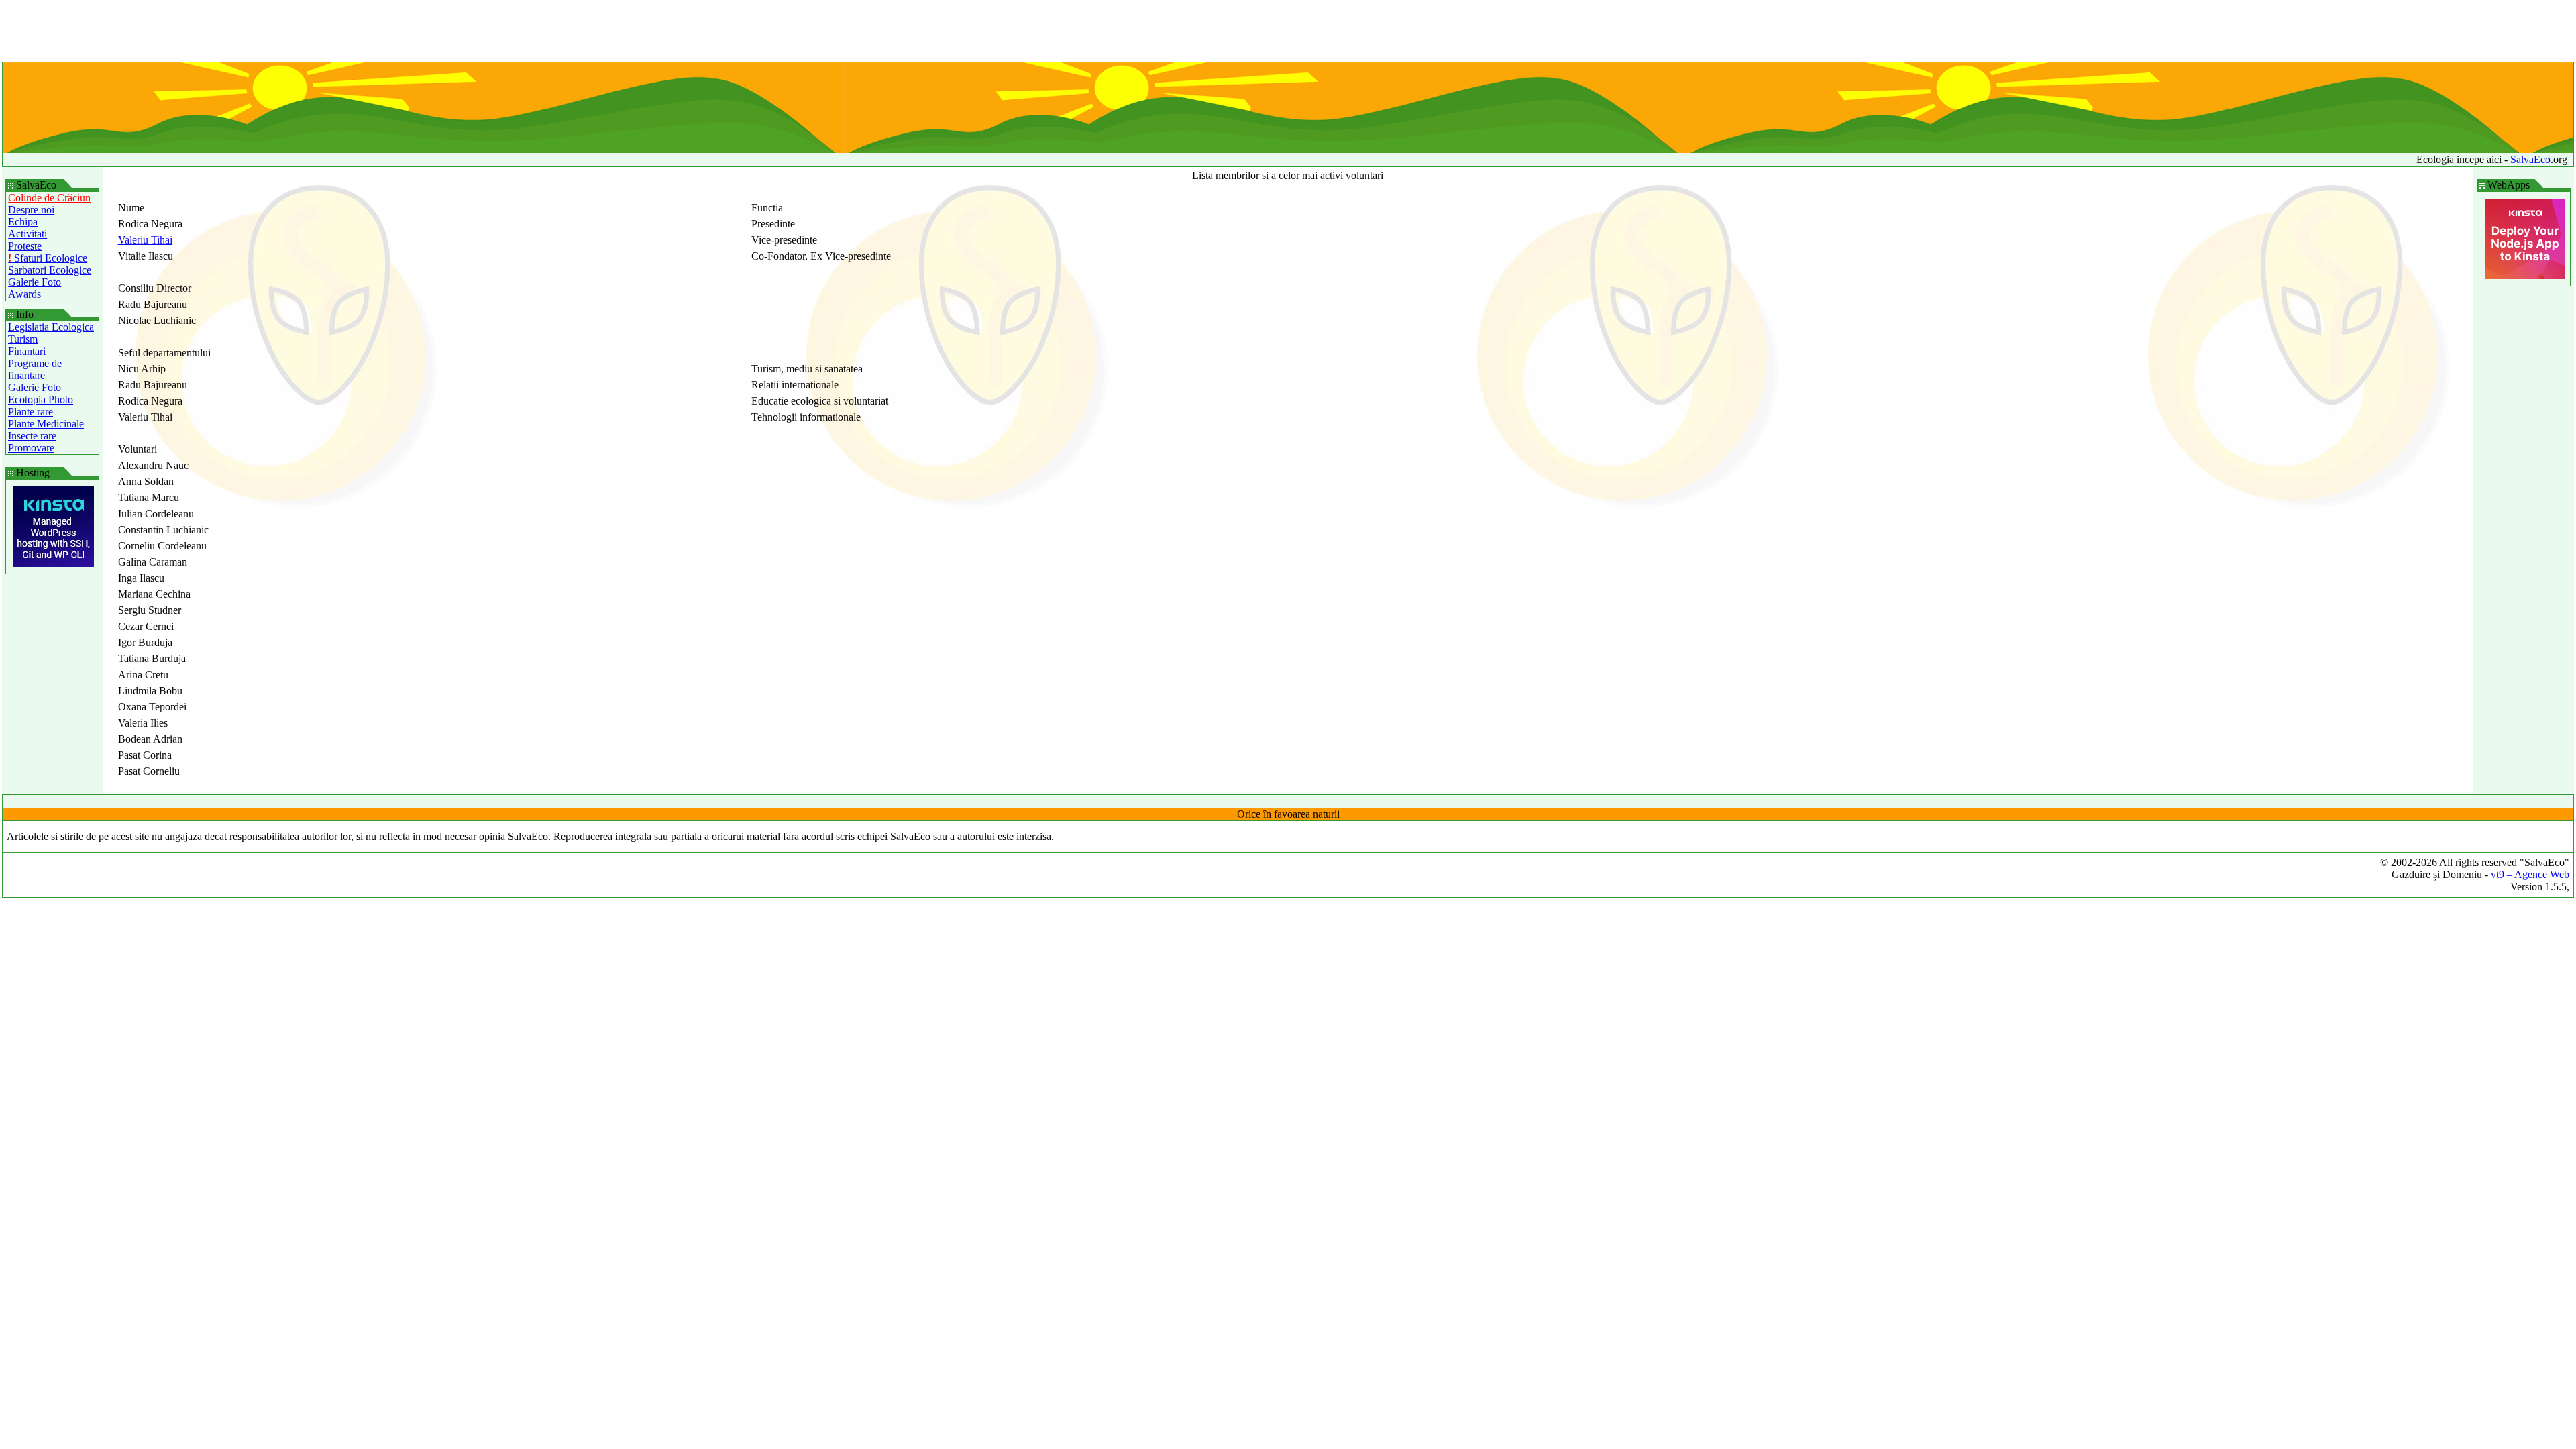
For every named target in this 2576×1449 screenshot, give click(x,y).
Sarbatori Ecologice (50, 270)
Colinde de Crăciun (49, 198)
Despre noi (31, 210)
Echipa (23, 222)
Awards (24, 294)
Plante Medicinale (46, 424)
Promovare (31, 448)
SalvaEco (2530, 159)
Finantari (27, 351)
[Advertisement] (1288, 32)
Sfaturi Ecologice (48, 258)
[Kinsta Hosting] (54, 563)
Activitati (28, 234)
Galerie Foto (35, 282)
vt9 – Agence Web (2530, 874)
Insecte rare (32, 436)
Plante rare (31, 412)
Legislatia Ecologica (51, 327)
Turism (23, 339)
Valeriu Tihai (145, 240)
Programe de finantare (35, 369)
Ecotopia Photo (41, 399)
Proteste (25, 246)
